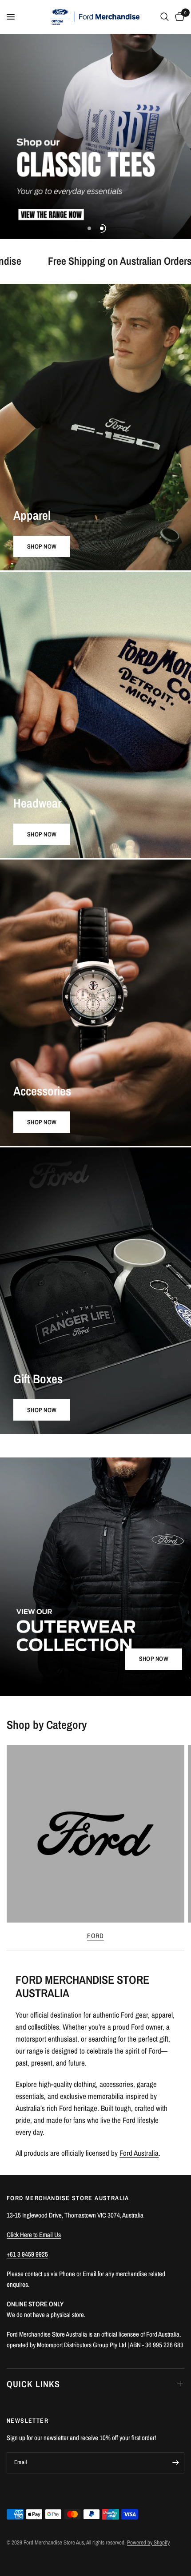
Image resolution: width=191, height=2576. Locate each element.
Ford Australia (139, 2153)
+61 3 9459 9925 (27, 2254)
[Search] (165, 17)
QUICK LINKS (33, 2384)
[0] (178, 17)
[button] (154, 1659)
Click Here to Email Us (34, 2235)
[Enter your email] (175, 2463)
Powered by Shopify (148, 2542)
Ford (95, 1936)
